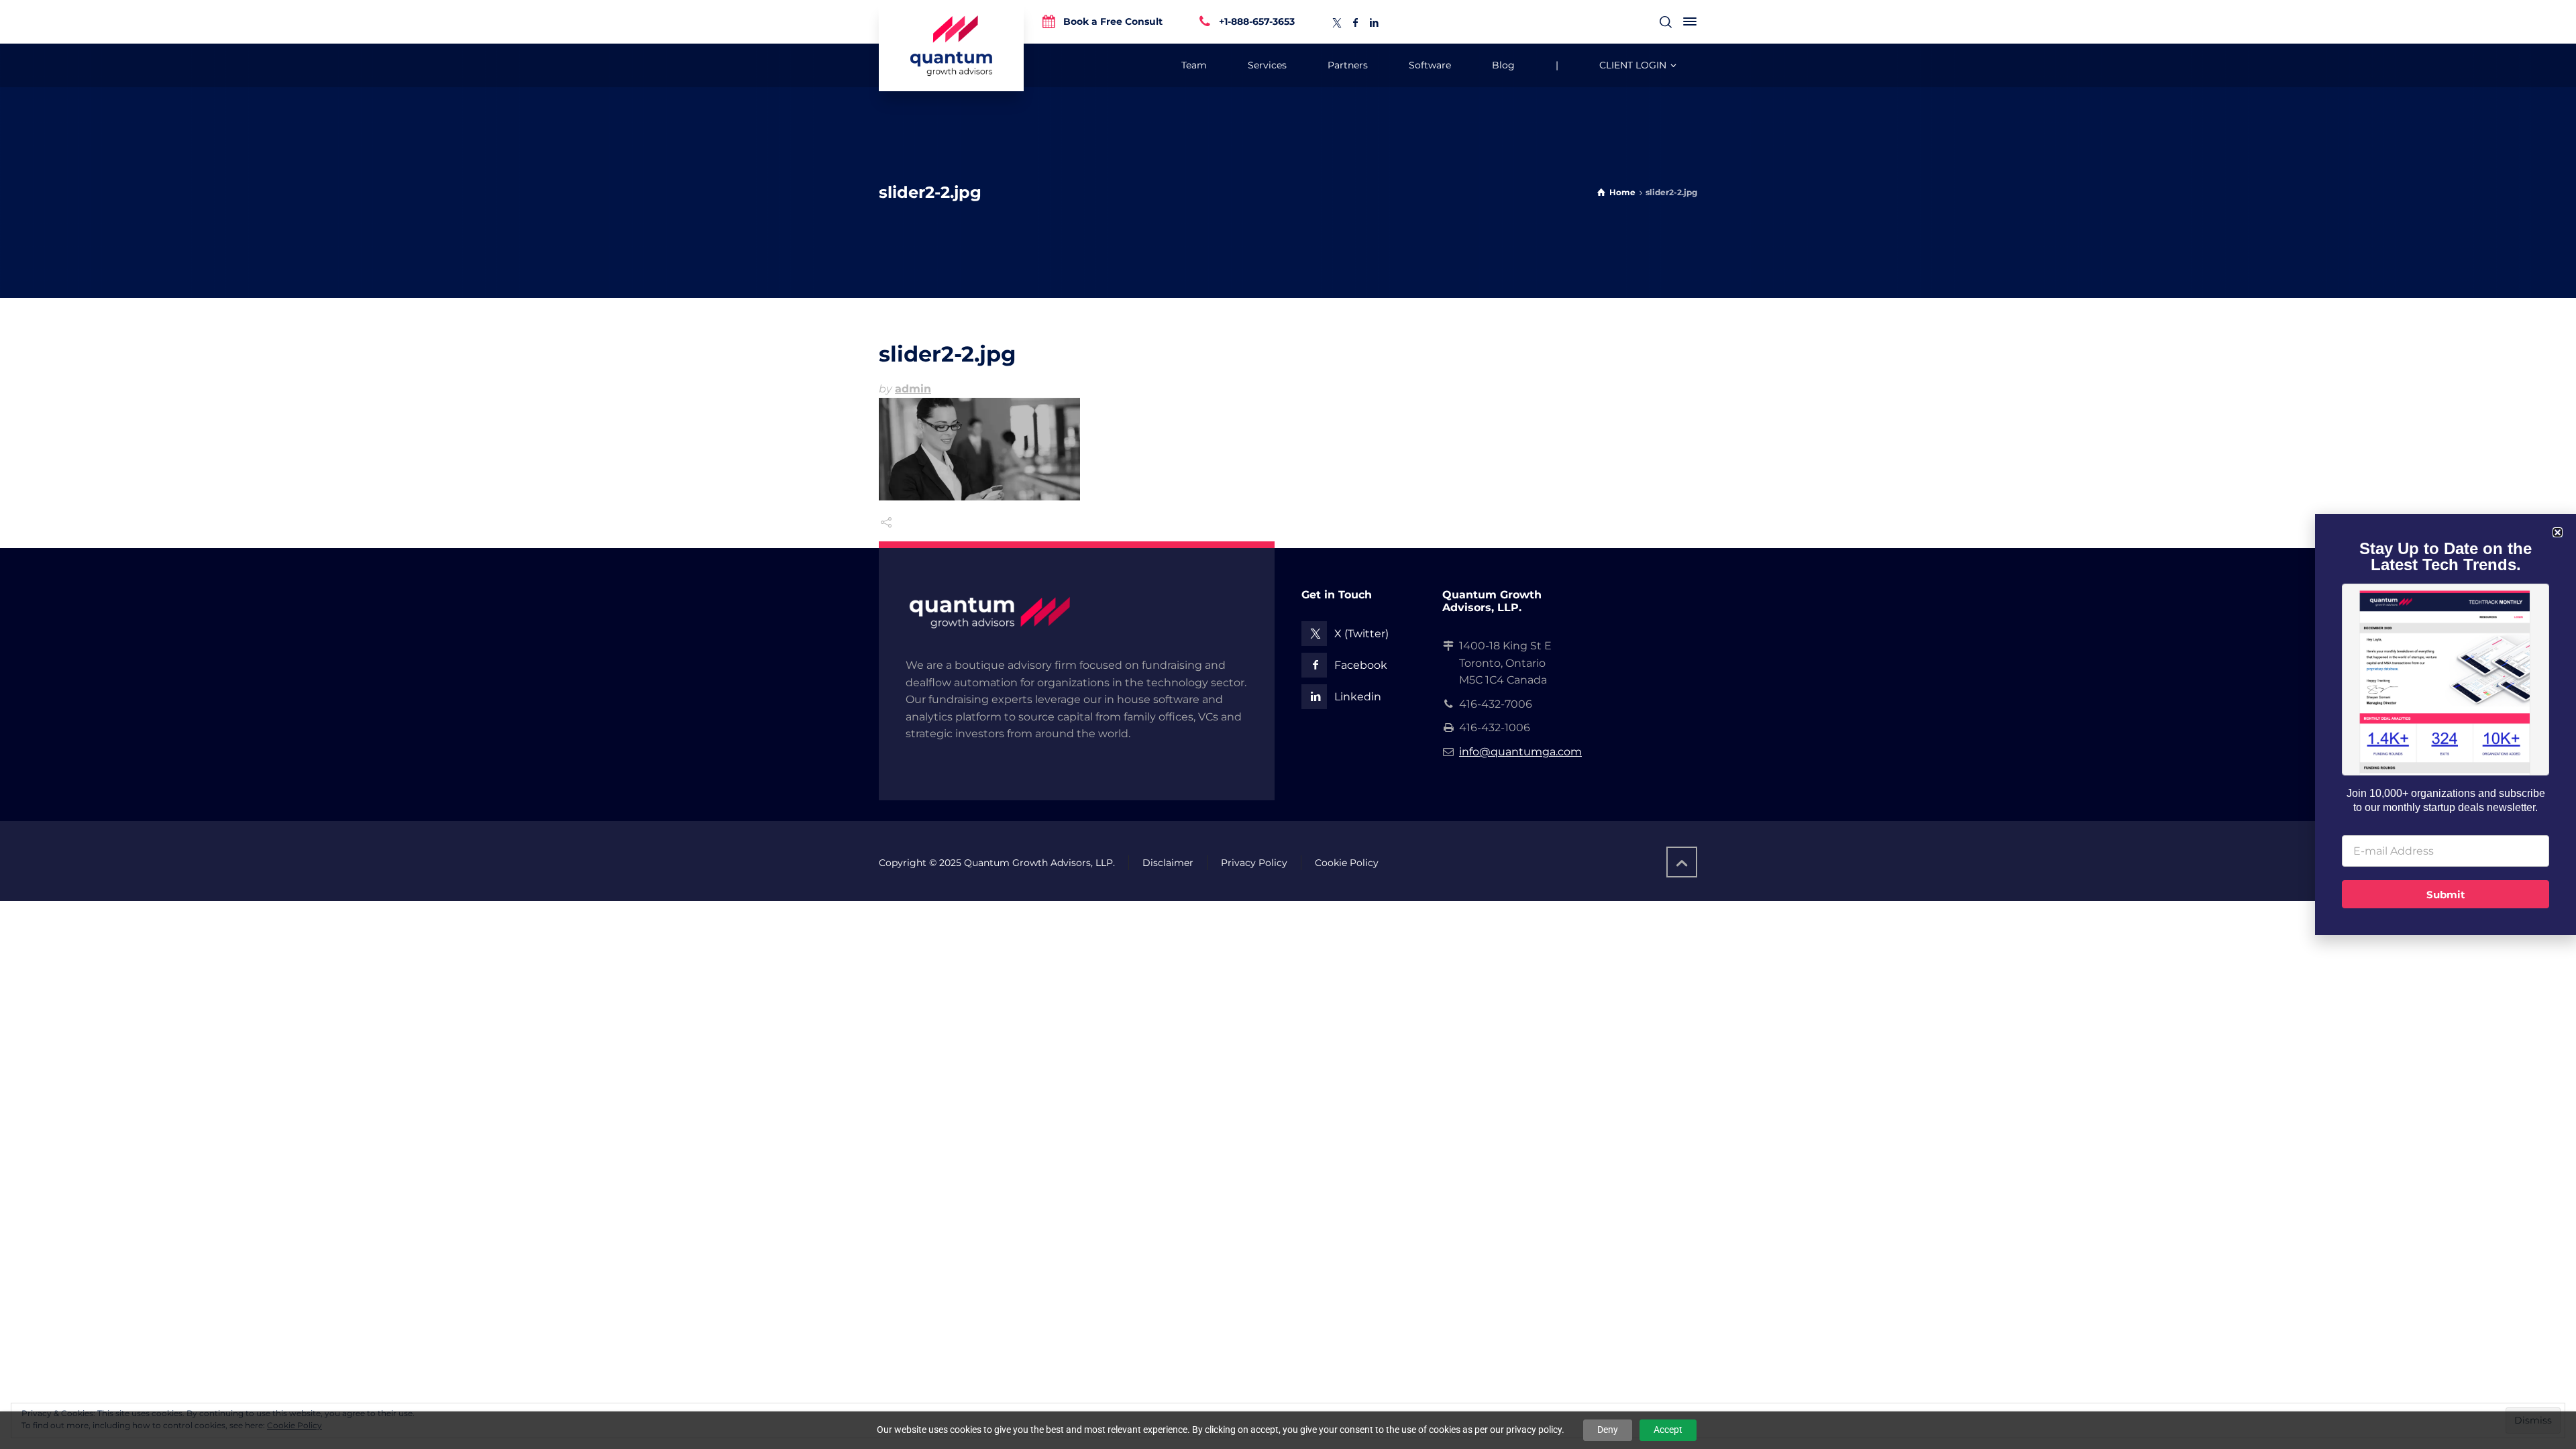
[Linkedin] (1375, 23)
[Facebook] (1356, 23)
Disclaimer (1168, 863)
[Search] (1666, 22)
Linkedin (1358, 697)
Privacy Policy (1254, 863)
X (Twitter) (1361, 634)
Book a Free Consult (1113, 21)
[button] (2558, 532)
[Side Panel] (1687, 21)
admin (913, 389)
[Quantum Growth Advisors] (951, 46)
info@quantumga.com (1520, 752)
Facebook (1361, 665)
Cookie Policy (1347, 863)
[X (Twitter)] (1337, 23)
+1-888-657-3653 (1257, 21)
